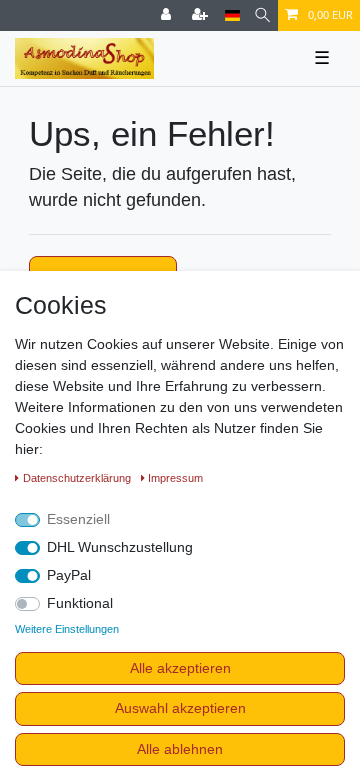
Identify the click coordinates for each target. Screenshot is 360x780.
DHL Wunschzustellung (120, 547)
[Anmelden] (168, 15)
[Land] (232, 15)
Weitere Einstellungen (67, 629)
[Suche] (262, 15)
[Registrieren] (202, 15)
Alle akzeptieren (180, 668)
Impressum (175, 478)
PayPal (69, 575)
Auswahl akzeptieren (180, 708)
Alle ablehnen (180, 749)
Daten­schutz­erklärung (78, 478)
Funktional (80, 603)
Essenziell (78, 519)
